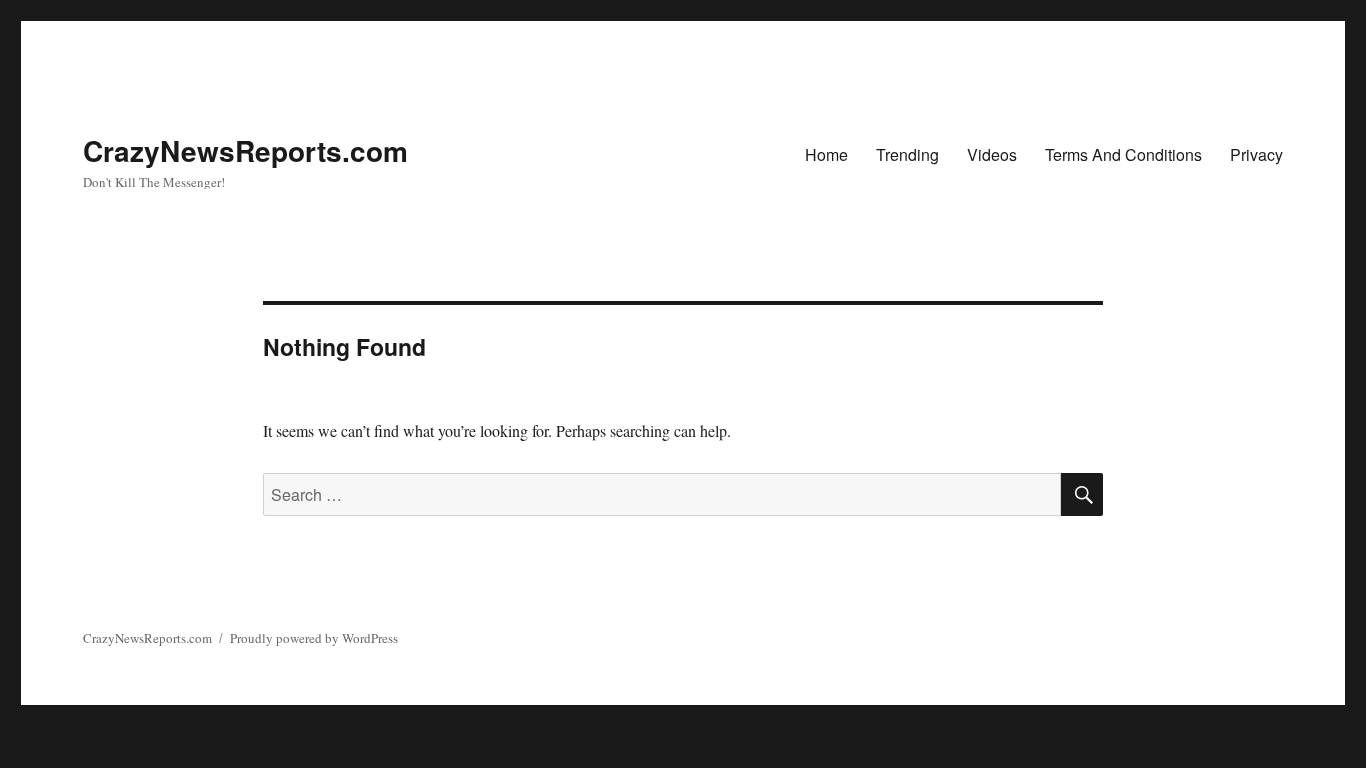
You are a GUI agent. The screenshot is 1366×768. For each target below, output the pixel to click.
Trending (907, 154)
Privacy (1256, 154)
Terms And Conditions (1123, 154)
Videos (992, 154)
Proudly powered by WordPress (314, 638)
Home (826, 154)
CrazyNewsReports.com (245, 150)
